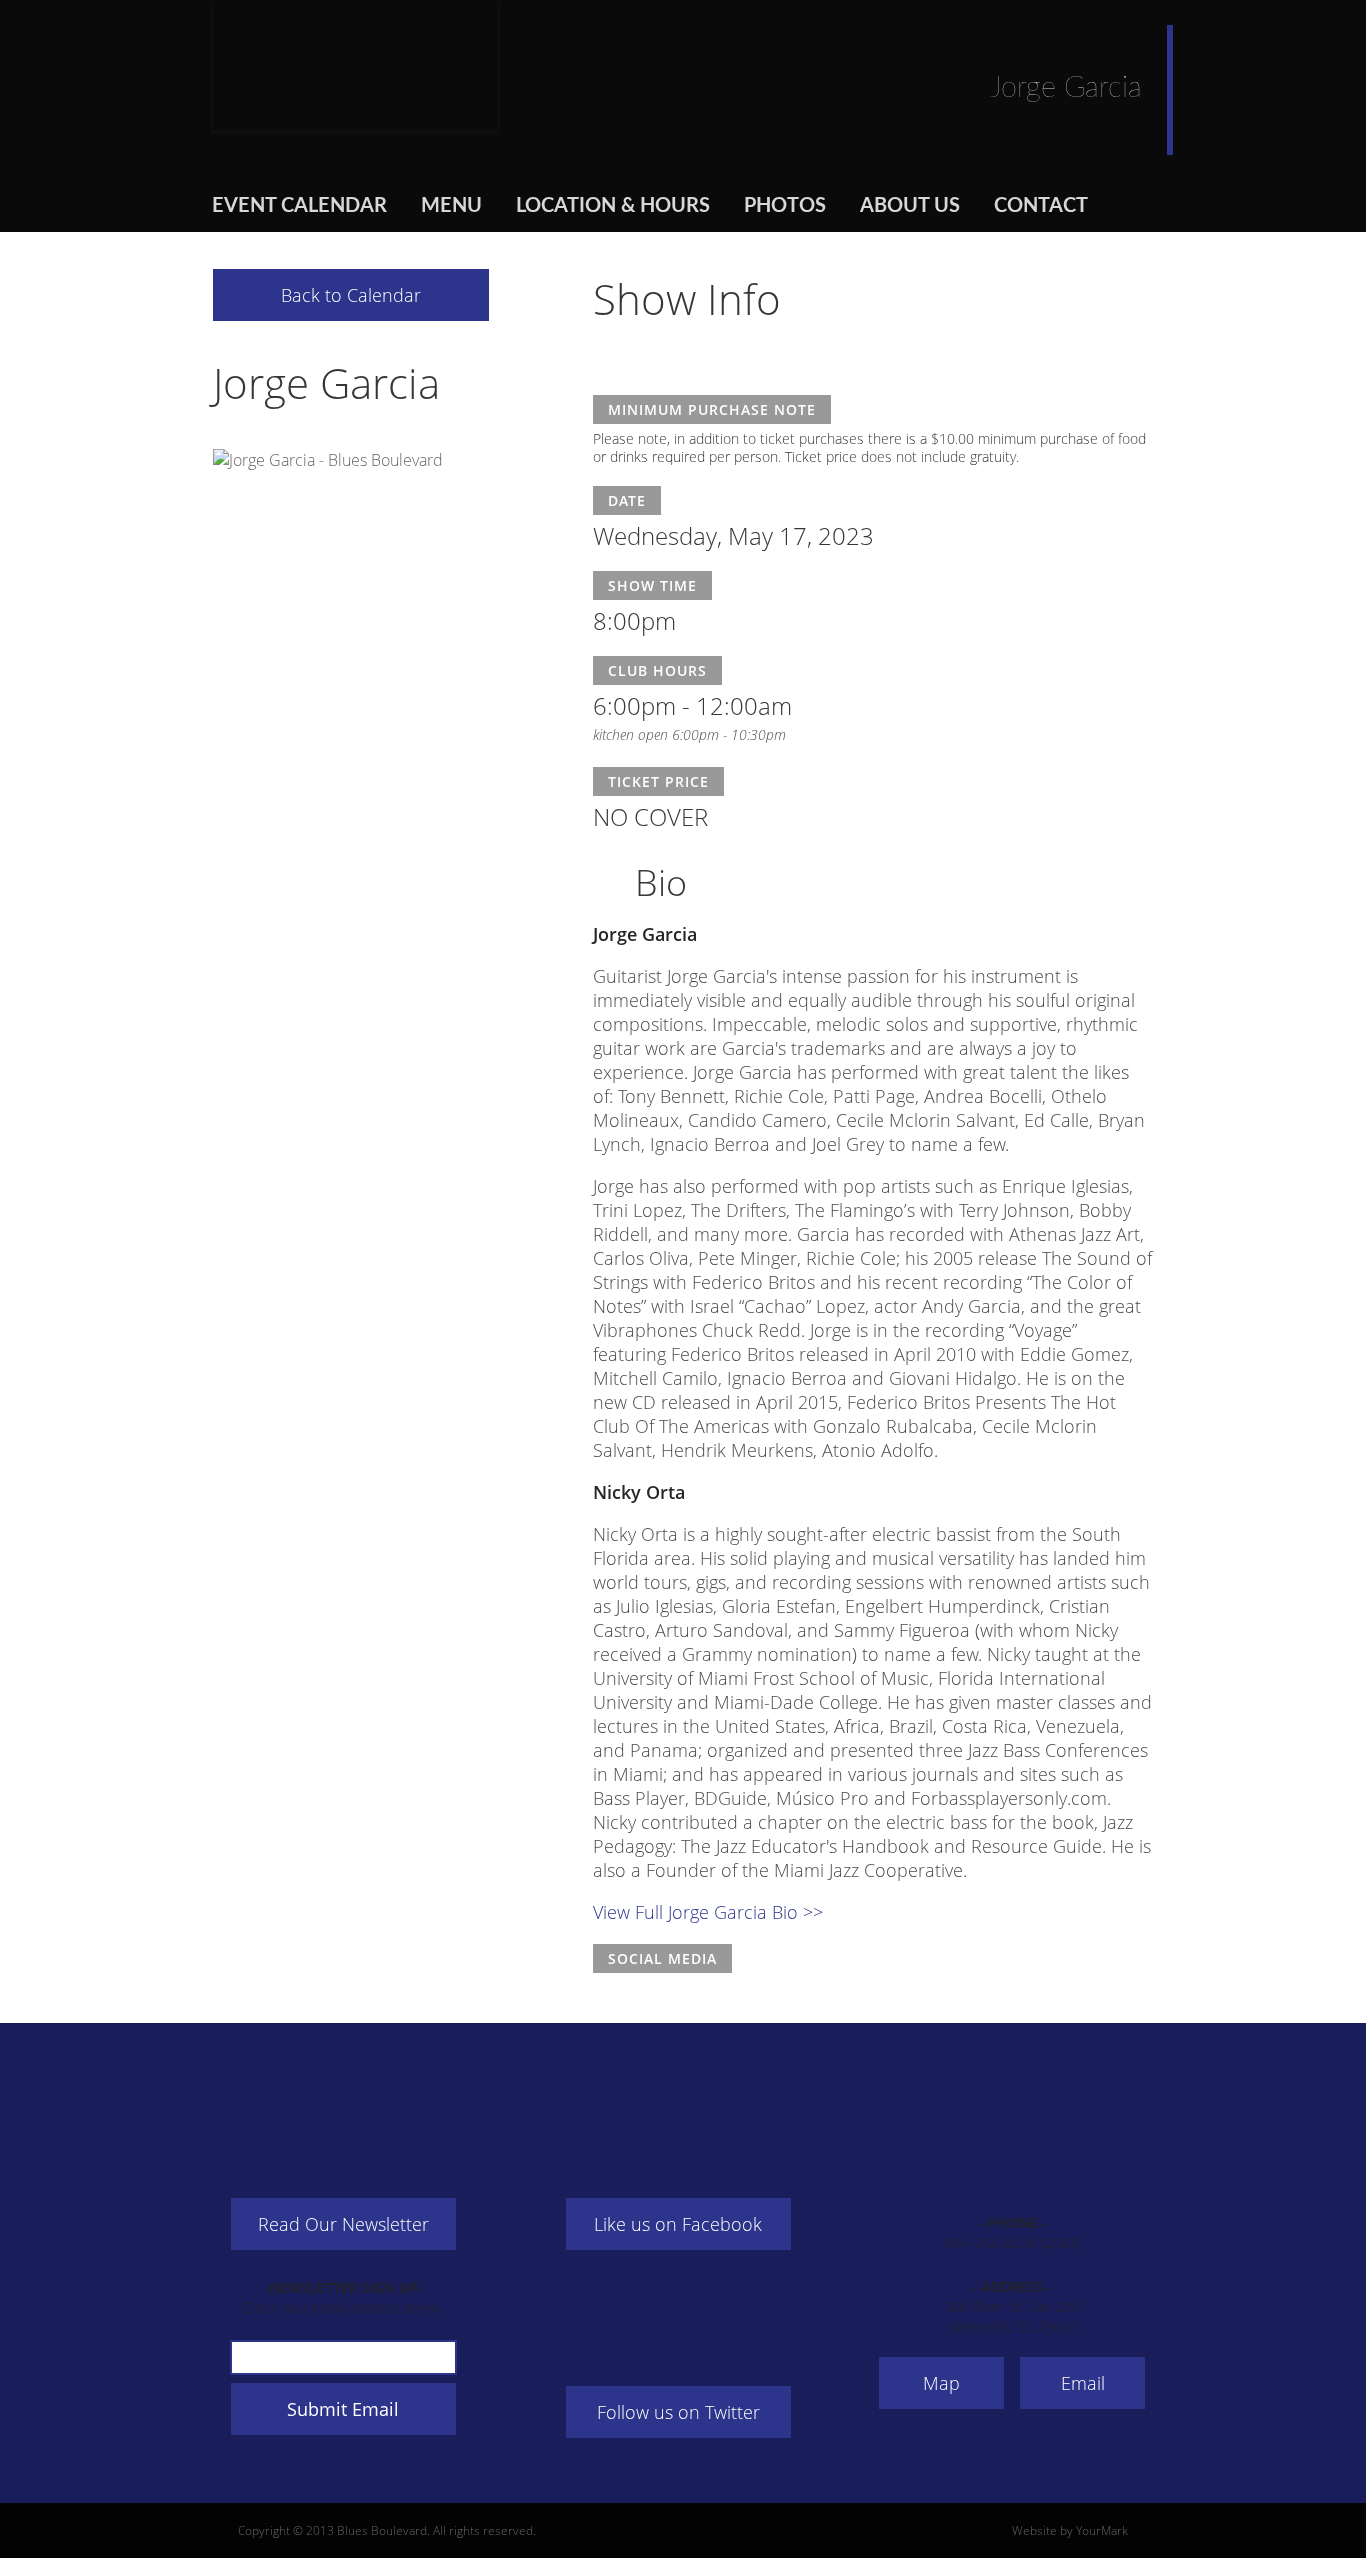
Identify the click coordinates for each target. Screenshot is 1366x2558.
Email (1083, 2383)
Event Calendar (299, 206)
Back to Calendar (351, 295)
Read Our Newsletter (343, 2224)
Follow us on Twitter (678, 2412)
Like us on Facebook (678, 2224)
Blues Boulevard (355, 65)
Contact (1041, 206)
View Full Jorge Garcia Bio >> (708, 1912)
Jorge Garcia (326, 382)
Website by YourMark (1070, 2530)
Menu (451, 206)
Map (941, 2383)
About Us (910, 206)
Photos (785, 206)
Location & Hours (613, 206)
